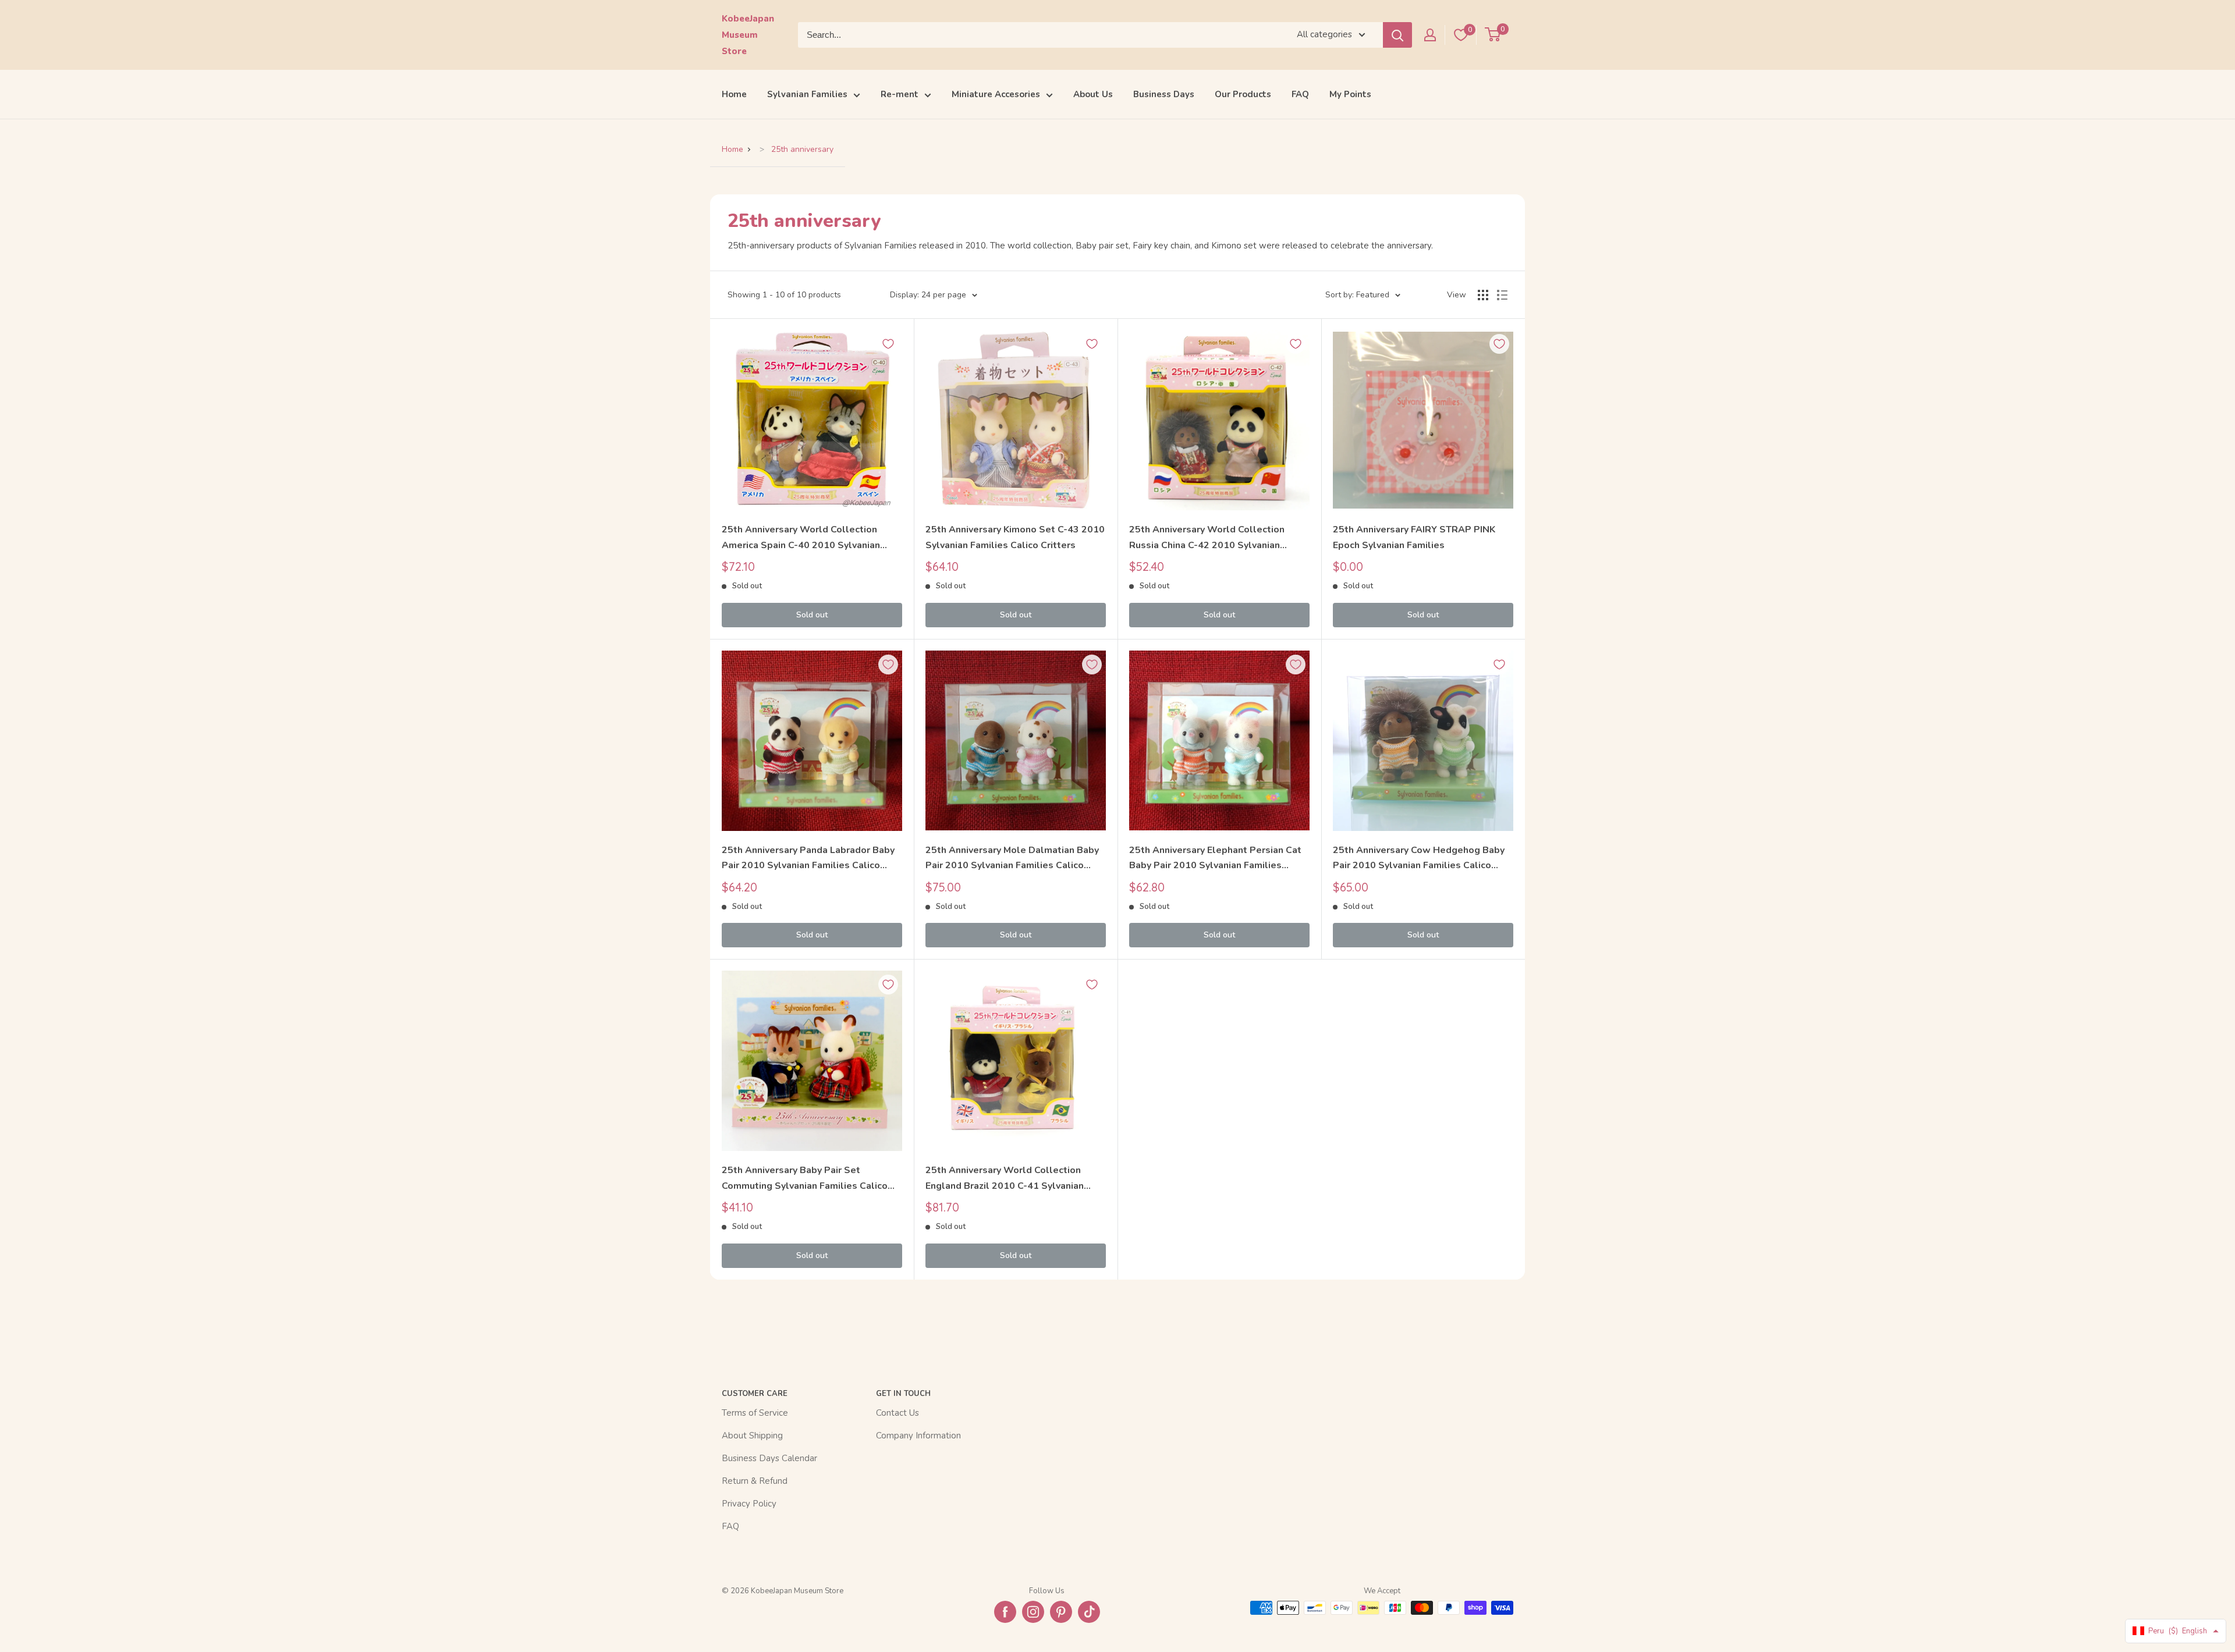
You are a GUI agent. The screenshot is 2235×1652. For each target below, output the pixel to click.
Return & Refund (755, 1481)
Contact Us (897, 1413)
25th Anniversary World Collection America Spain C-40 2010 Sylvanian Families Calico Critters (801, 538)
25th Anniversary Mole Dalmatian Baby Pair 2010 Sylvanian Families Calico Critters (1012, 859)
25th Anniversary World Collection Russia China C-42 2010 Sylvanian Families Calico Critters (1207, 538)
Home (734, 94)
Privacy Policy (749, 1504)
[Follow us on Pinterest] (1061, 1612)
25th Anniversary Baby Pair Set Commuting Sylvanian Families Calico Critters (805, 1179)
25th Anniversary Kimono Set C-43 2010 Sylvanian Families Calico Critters (1015, 537)
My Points (1350, 94)
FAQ (1300, 94)
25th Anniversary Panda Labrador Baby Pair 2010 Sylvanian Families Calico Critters (808, 859)
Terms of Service (755, 1413)
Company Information (918, 1436)
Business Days (1164, 94)
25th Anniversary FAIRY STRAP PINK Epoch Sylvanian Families (1414, 537)
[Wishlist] (1461, 35)
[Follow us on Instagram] (1033, 1612)
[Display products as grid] (1483, 295)
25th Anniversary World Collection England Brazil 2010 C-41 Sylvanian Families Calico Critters (1005, 1179)
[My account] (1430, 35)
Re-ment (900, 94)
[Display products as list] (1502, 295)
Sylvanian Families (807, 94)
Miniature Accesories (996, 94)
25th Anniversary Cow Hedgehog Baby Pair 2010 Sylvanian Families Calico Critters (1419, 859)
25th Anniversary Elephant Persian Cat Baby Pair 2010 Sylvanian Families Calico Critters (1215, 859)
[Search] (1397, 35)
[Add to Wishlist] (888, 344)
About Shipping (752, 1436)
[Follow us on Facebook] (1005, 1612)
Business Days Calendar (769, 1458)
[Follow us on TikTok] (1089, 1612)
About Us (1093, 94)
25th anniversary (802, 149)
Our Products (1243, 94)
